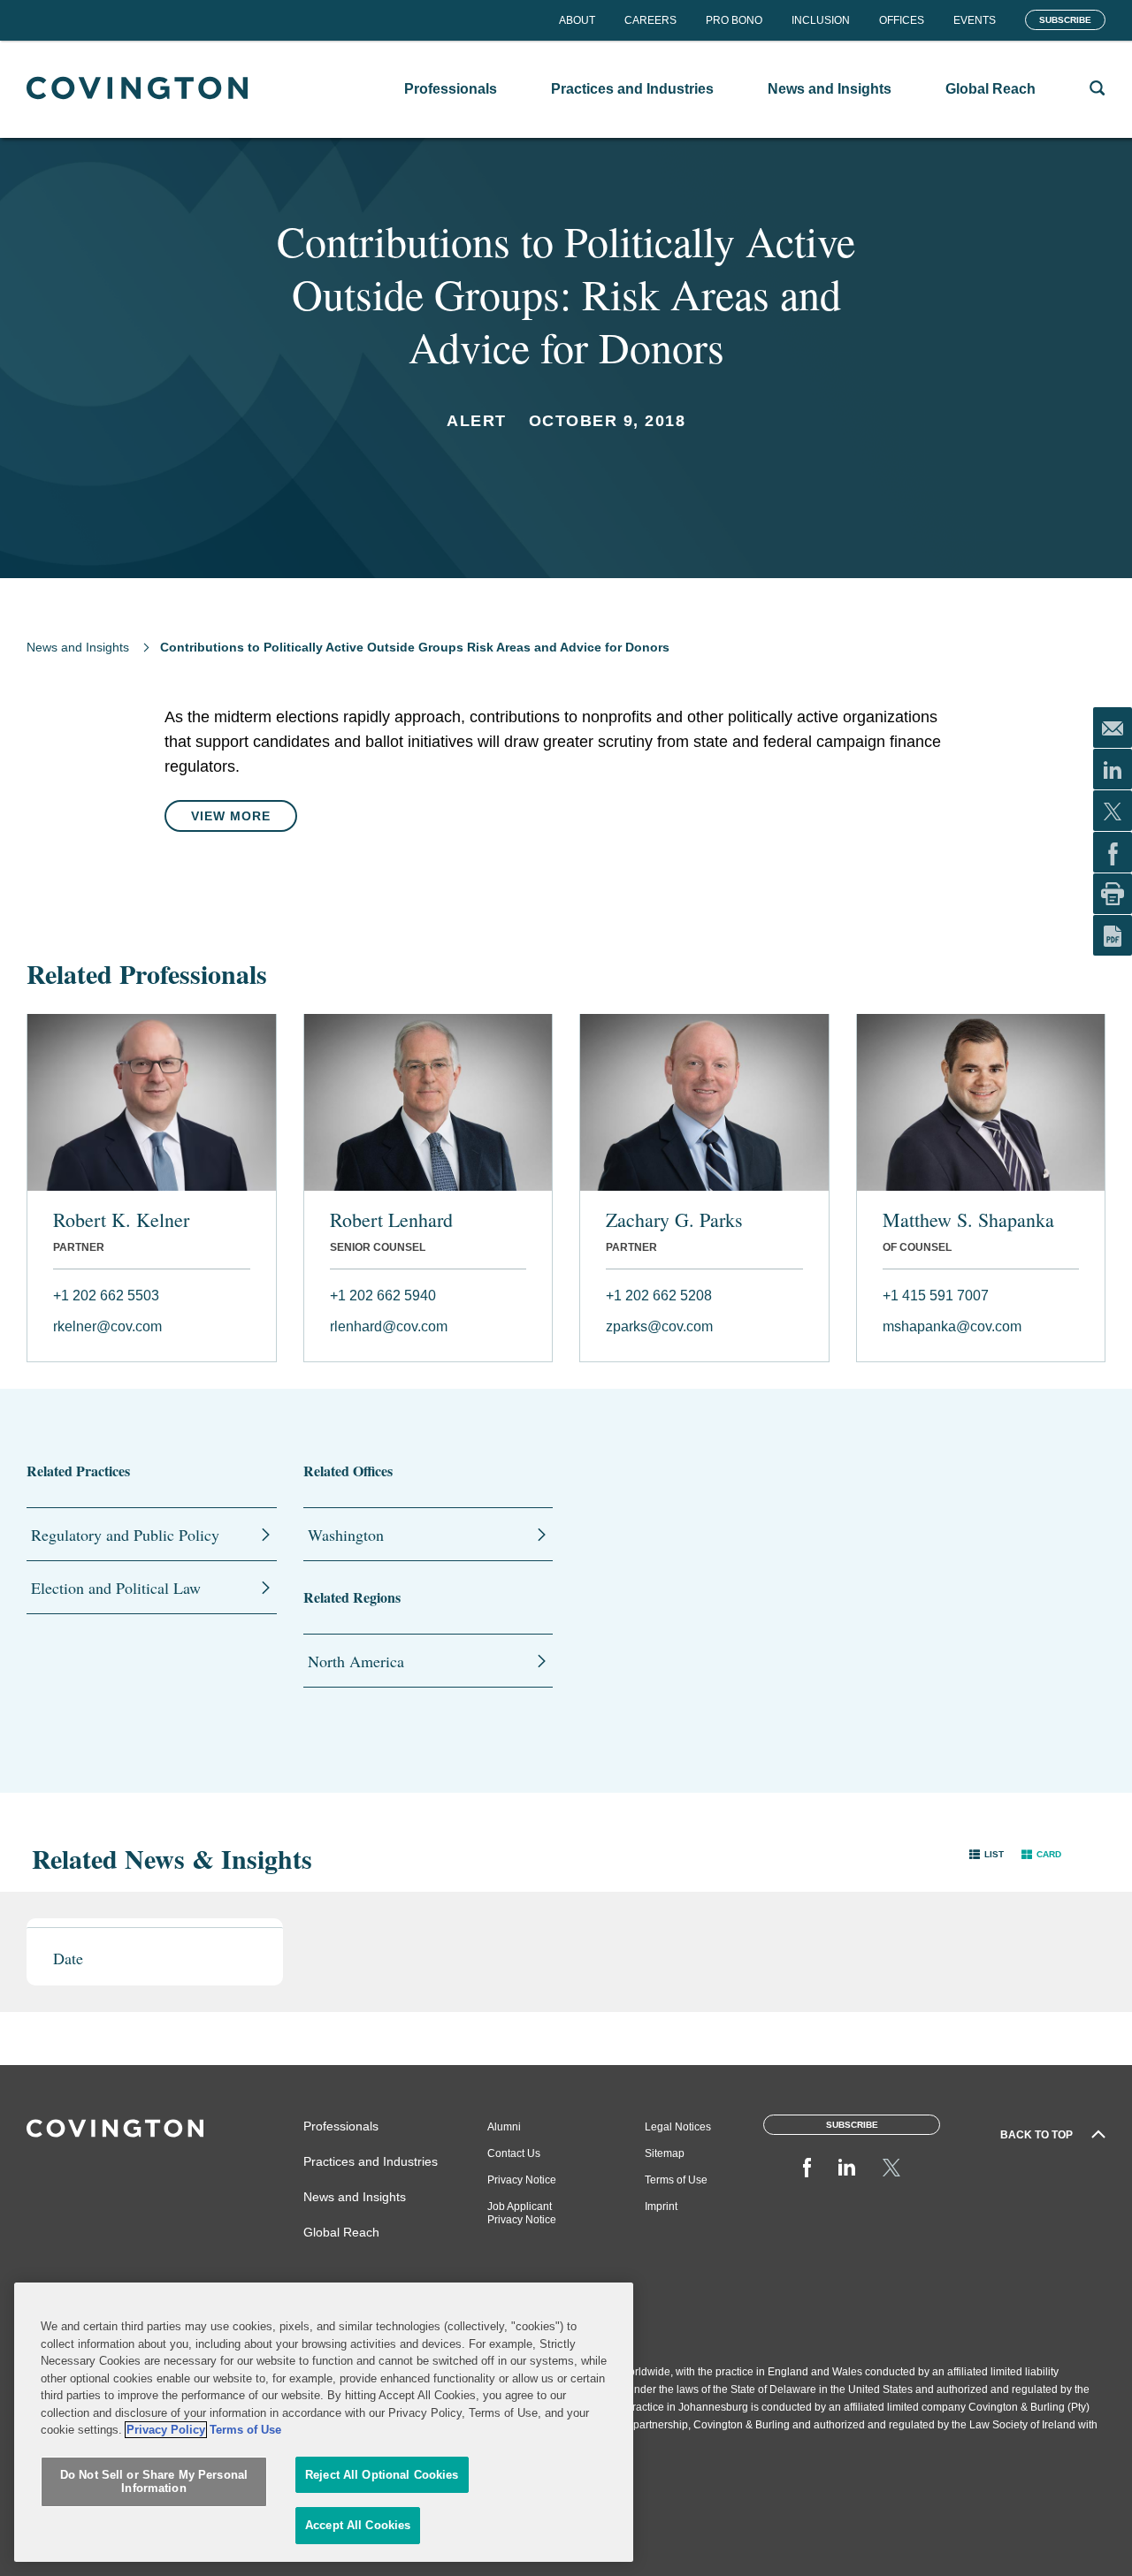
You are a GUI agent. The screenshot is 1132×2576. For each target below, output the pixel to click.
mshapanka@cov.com (952, 1326)
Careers (650, 20)
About (577, 20)
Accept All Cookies (358, 2525)
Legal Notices (678, 2127)
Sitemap (665, 2153)
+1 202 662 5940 (383, 1296)
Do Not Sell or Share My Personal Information (154, 2482)
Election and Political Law (116, 1588)
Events (975, 20)
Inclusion (821, 20)
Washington (346, 1535)
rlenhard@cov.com (389, 1326)
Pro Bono (734, 20)
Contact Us (514, 2153)
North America (356, 1661)
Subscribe (1065, 20)
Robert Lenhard (391, 1220)
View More (231, 816)
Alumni (504, 2127)
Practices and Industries (371, 2161)
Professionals (341, 2126)
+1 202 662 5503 (106, 1296)
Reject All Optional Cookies (382, 2475)
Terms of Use (676, 2180)
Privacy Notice (522, 2180)
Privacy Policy (166, 2430)
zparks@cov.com (659, 1326)
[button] (987, 1854)
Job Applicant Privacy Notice (522, 2213)
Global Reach (341, 2232)
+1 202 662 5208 (659, 1296)
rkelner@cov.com (107, 1326)
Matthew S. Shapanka (968, 1220)
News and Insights (78, 647)
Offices (902, 20)
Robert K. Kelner (121, 1220)
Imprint (661, 2206)
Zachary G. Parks (674, 1220)
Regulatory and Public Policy (125, 1535)
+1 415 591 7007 (936, 1296)
